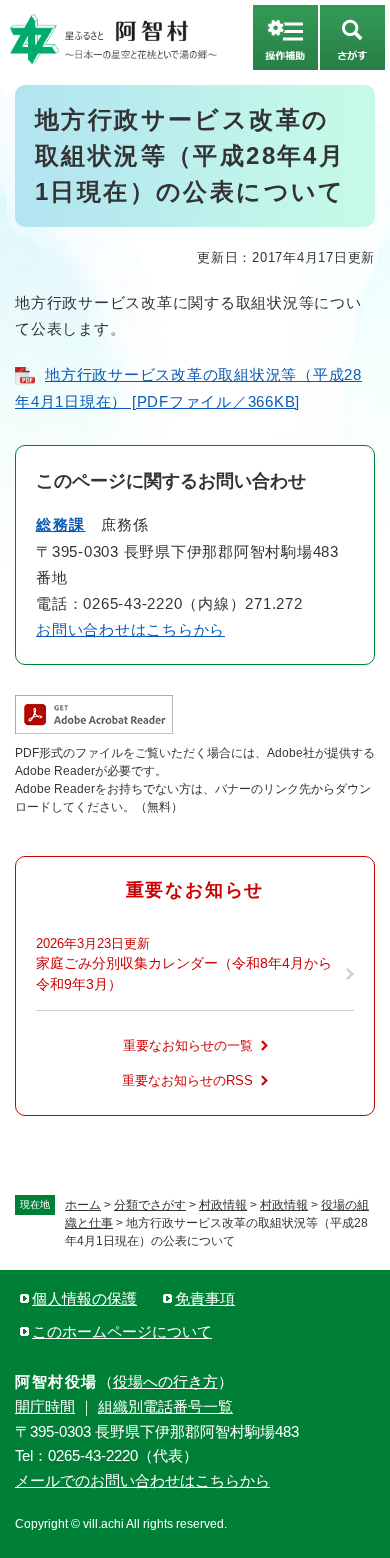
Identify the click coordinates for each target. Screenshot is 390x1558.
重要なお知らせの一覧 (188, 1045)
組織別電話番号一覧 (165, 1406)
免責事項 (205, 1298)
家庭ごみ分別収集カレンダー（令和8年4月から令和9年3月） (184, 973)
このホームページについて (122, 1331)
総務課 (61, 524)
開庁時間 (45, 1406)
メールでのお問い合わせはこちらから (142, 1480)
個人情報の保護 (84, 1298)
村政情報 (223, 1205)
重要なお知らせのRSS (187, 1080)
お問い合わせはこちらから (130, 629)
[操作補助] (285, 37)
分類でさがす (150, 1205)
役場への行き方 (165, 1381)
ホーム (83, 1205)
